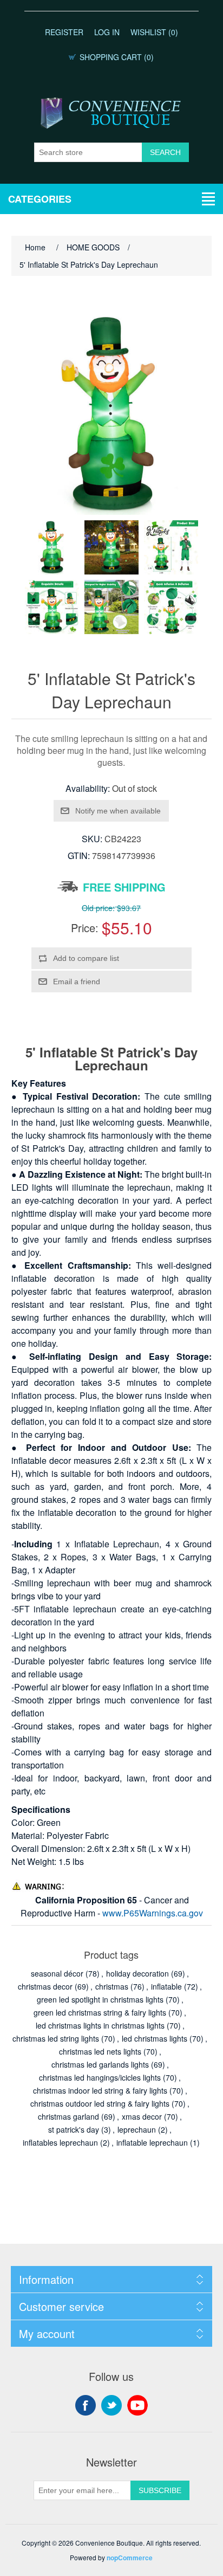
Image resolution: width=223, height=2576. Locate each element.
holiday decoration (137, 1973)
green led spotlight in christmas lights (100, 1999)
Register (64, 32)
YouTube (137, 2405)
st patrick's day (74, 2129)
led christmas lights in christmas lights (100, 2025)
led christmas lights (155, 2038)
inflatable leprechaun (152, 2142)
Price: (85, 928)
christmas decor (45, 1986)
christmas (112, 1986)
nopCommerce (130, 2558)
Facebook (86, 2405)
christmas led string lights (56, 2038)
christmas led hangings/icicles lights (100, 2077)
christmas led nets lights (100, 2051)
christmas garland (68, 2116)
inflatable (166, 1986)
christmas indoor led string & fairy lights (100, 2090)
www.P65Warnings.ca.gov (153, 1913)
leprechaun (137, 2129)
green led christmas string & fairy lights (100, 2012)
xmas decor (142, 2116)
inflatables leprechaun (60, 2142)
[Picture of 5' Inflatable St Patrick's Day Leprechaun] (52, 547)
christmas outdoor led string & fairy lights (100, 2103)
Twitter (111, 2405)
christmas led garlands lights (100, 2064)
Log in (107, 32)
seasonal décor (57, 1973)
